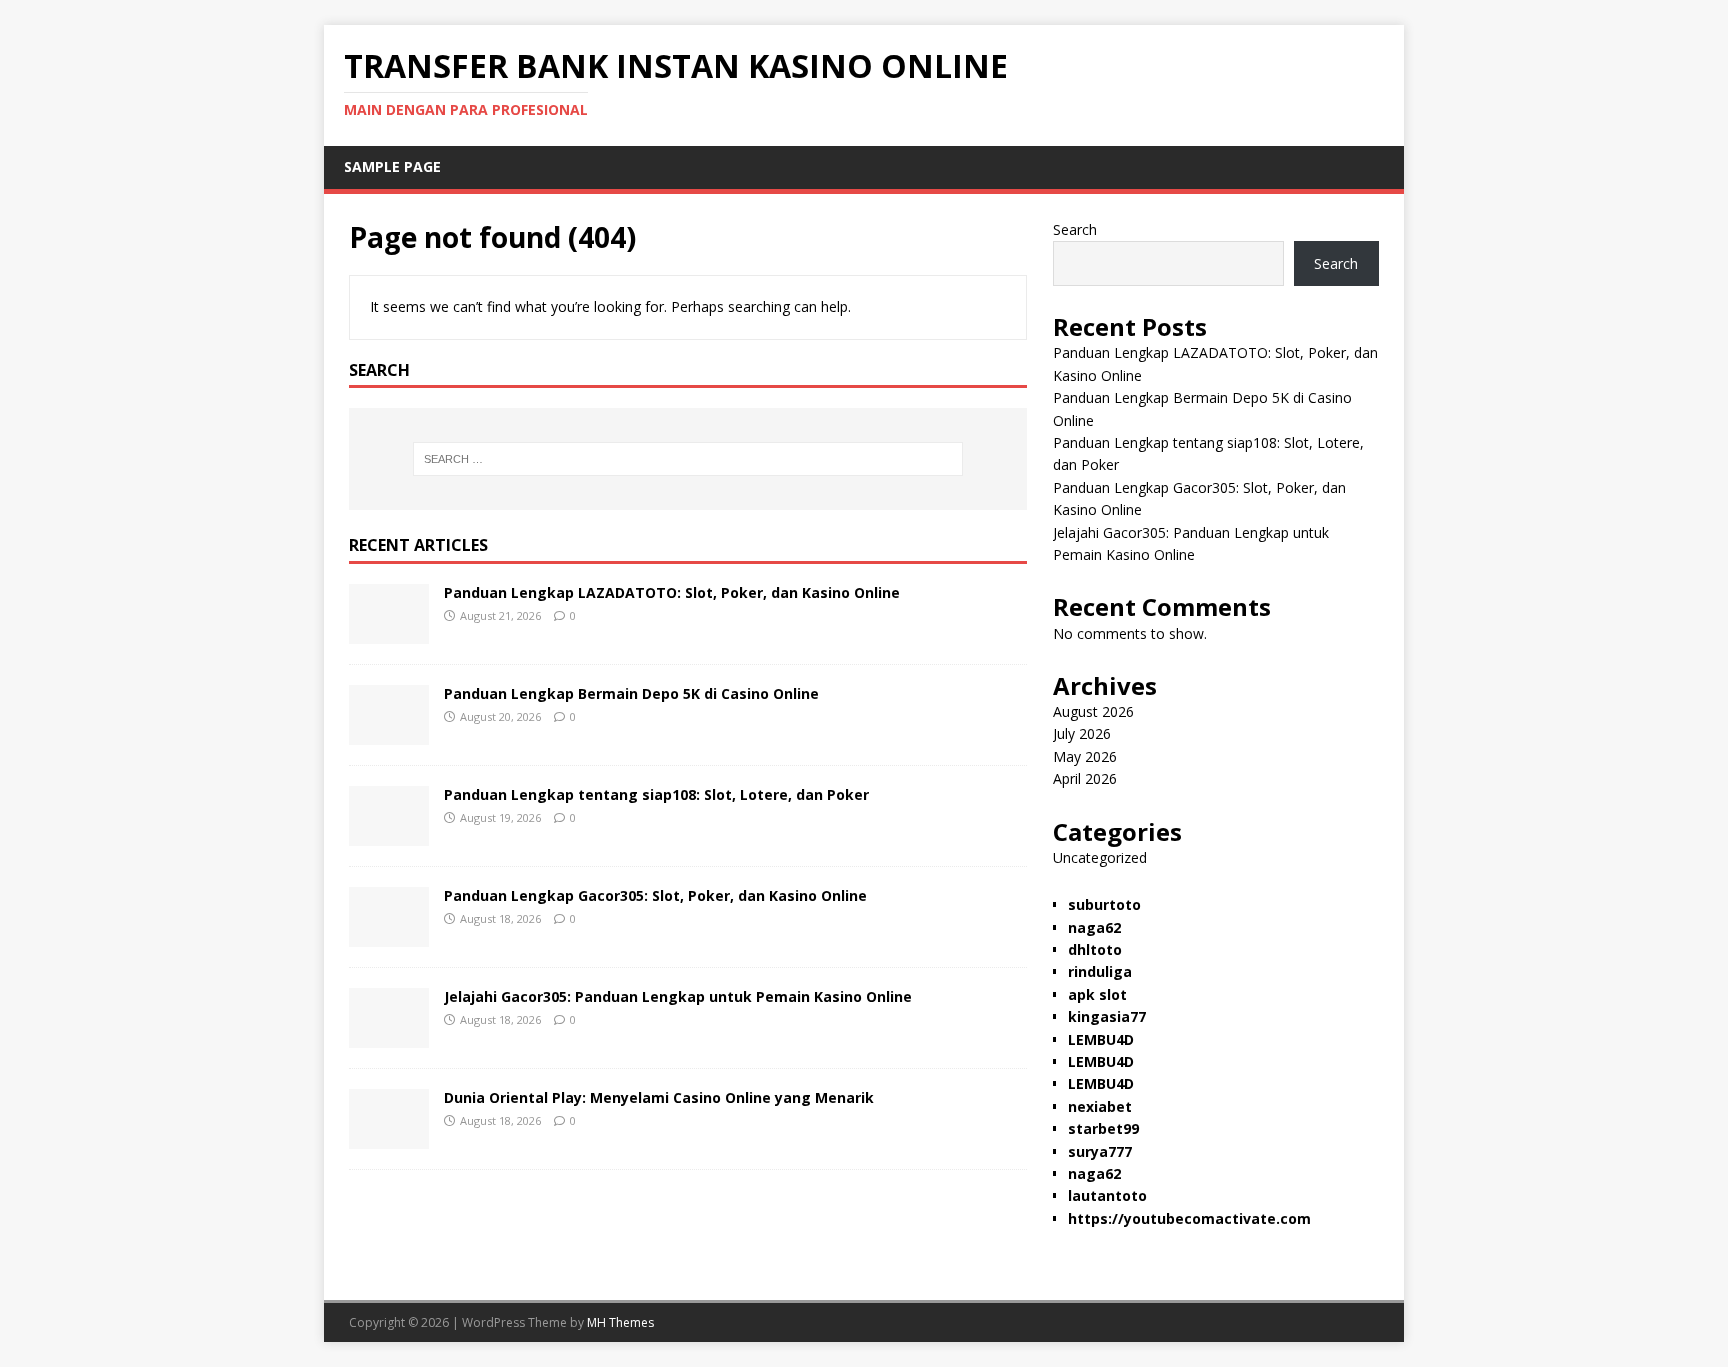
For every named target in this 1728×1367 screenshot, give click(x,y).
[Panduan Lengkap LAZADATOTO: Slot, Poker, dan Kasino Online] (389, 632)
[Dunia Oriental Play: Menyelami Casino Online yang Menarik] (389, 1137)
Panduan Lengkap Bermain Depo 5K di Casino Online (631, 693)
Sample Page (392, 166)
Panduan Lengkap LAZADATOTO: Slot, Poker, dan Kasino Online (672, 592)
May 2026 (1085, 756)
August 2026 (1093, 711)
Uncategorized (1100, 857)
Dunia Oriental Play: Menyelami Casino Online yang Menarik (659, 1097)
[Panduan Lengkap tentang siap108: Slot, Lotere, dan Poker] (389, 834)
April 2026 (1085, 778)
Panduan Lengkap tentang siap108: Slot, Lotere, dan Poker (656, 794)
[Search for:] (688, 459)
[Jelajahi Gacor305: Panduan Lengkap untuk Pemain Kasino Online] (389, 1036)
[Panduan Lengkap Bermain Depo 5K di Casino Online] (389, 733)
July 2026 (1082, 733)
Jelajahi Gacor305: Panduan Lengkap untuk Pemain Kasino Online (678, 996)
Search (1075, 229)
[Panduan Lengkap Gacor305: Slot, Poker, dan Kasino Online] (389, 935)
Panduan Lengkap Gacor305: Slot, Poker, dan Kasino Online (655, 895)
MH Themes (620, 1322)
